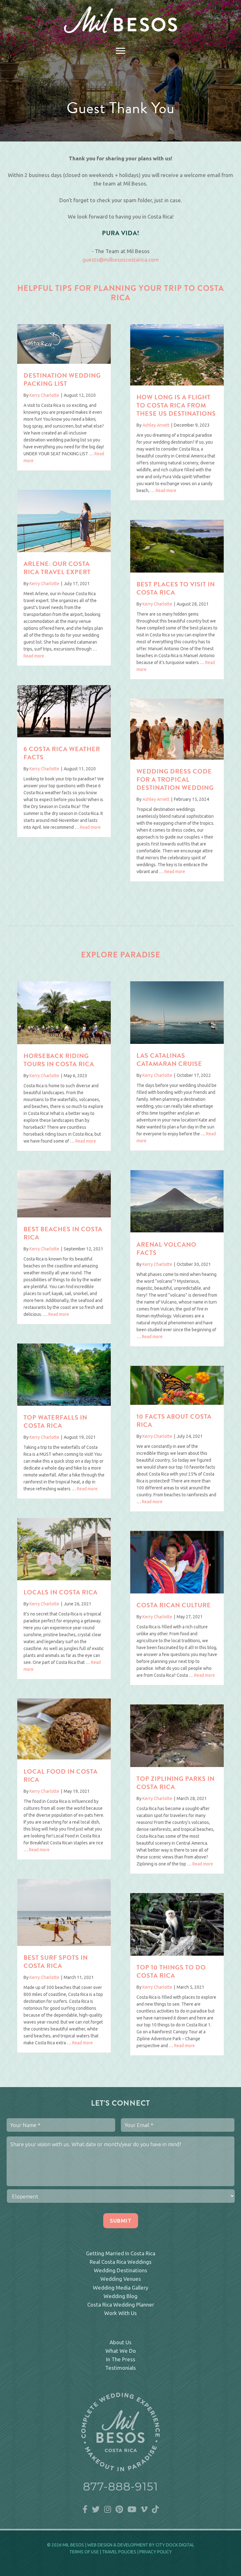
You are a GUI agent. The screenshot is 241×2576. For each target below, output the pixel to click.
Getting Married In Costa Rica (121, 2253)
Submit (121, 2221)
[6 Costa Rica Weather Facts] (64, 735)
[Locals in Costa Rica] (64, 1578)
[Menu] (120, 51)
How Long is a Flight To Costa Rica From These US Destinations (176, 406)
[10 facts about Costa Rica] (177, 1403)
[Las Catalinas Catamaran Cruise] (177, 1042)
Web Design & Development (118, 2545)
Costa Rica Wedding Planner (121, 2305)
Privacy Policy (156, 2552)
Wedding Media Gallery (120, 2288)
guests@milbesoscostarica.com (121, 260)
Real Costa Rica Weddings (121, 2262)
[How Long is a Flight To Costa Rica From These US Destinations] (177, 383)
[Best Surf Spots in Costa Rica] (64, 1944)
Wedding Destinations (120, 2270)
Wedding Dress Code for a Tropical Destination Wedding (175, 780)
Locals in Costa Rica (61, 1593)
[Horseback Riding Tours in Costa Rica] (64, 1042)
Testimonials (120, 2368)
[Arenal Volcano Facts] (177, 1230)
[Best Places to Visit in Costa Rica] (177, 571)
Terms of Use (84, 2552)
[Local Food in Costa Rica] (64, 1757)
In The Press (121, 2359)
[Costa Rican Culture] (177, 1591)
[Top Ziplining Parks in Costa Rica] (177, 1765)
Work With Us (120, 2313)
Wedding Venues (121, 2279)
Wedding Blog (120, 2296)
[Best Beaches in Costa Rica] (64, 1215)
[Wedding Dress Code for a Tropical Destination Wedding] (177, 758)
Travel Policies (119, 2552)
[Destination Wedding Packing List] (64, 362)
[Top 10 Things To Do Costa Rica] (177, 1954)
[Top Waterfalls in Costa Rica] (64, 1404)
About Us (120, 2342)
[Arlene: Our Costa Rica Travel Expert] (64, 550)
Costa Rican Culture (174, 1606)
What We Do (121, 2351)
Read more (166, 490)
